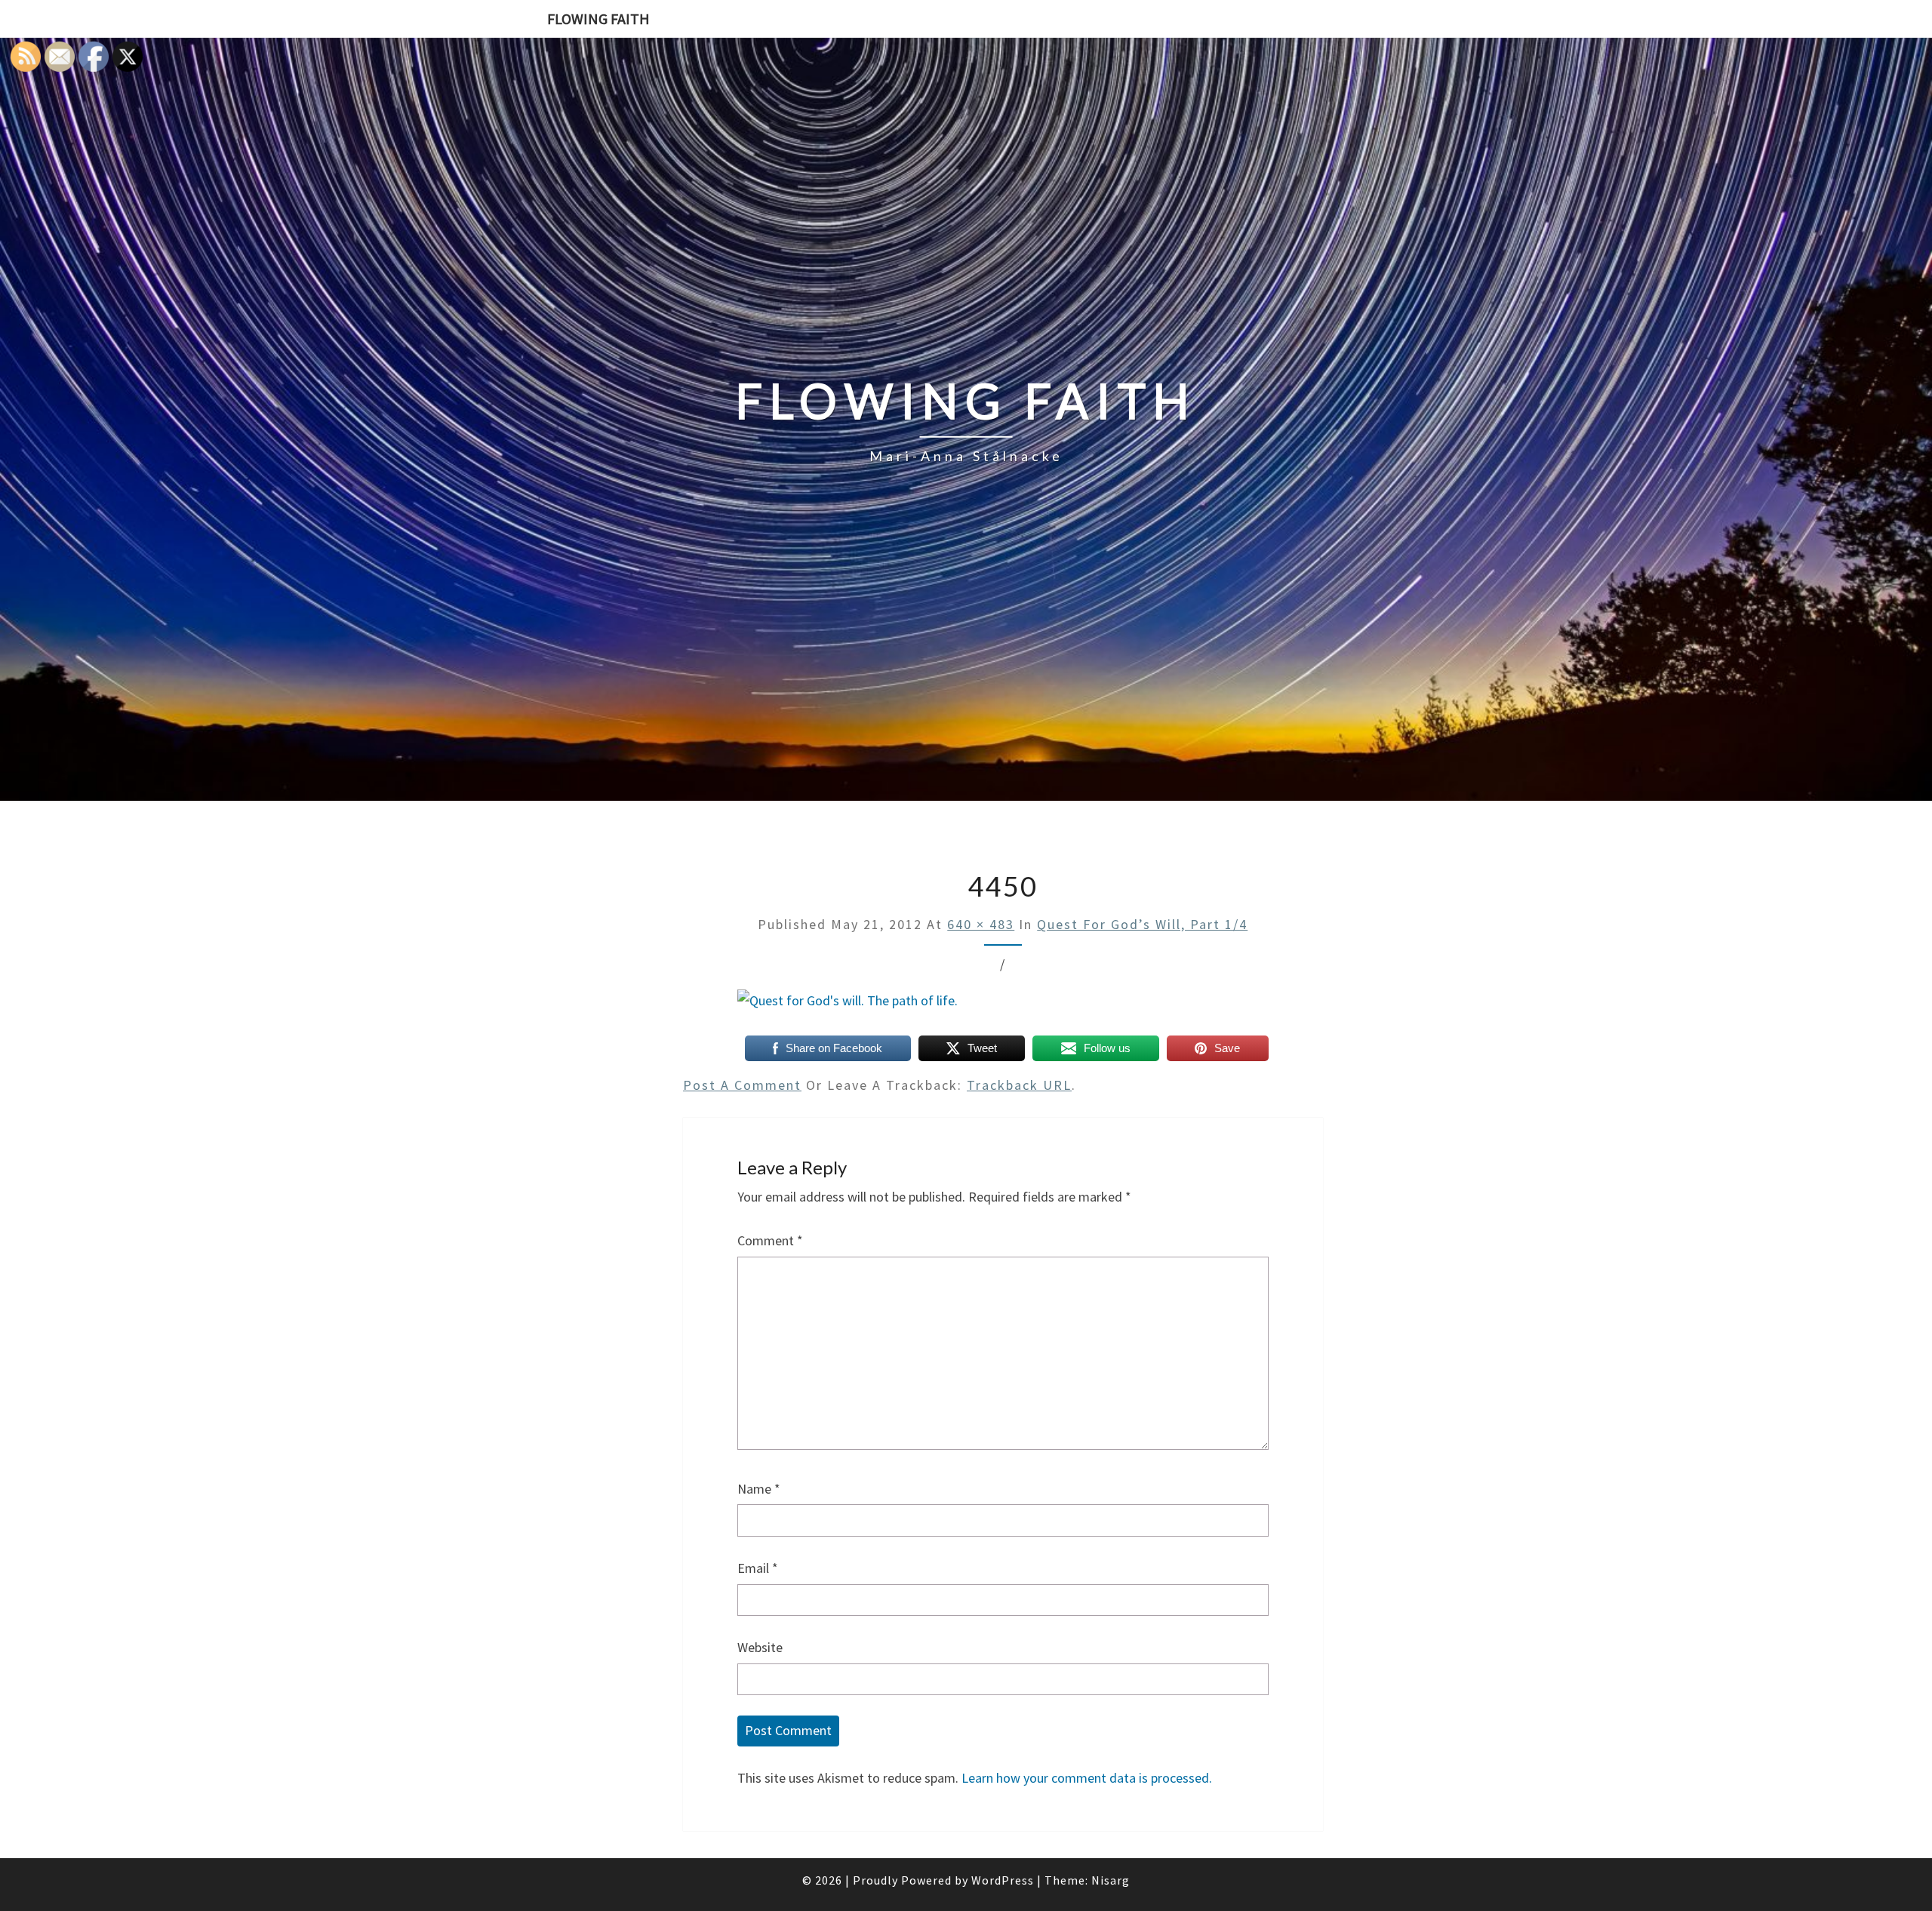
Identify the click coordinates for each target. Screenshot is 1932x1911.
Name (759, 1489)
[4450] (848, 1006)
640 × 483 (981, 924)
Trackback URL (1019, 1085)
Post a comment (742, 1085)
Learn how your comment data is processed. (1087, 1778)
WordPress (1003, 1880)
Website (760, 1647)
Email (758, 1568)
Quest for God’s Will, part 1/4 (1142, 924)
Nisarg (1111, 1880)
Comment (770, 1240)
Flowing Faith (598, 18)
